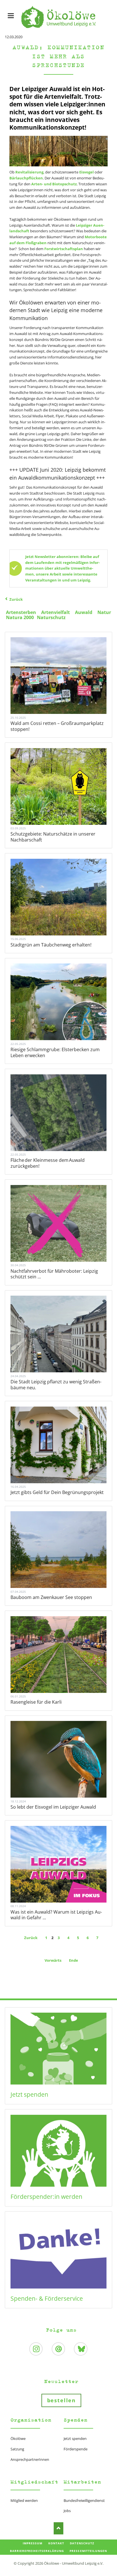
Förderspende (76, 2449)
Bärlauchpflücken (26, 178)
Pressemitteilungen (88, 2551)
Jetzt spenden (29, 2094)
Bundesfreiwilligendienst (84, 2500)
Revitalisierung (29, 172)
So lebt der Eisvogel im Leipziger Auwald (53, 1807)
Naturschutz (51, 617)
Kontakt (56, 2543)
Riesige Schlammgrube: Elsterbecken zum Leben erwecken (55, 1052)
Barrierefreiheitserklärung (37, 2551)
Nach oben (59, 2528)
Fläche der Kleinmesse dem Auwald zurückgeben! (48, 1163)
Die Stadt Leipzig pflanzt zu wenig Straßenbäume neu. (56, 1385)
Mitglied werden (24, 2500)
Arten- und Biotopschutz (54, 184)
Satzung (17, 2449)
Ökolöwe (18, 2438)
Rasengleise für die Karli (36, 1702)
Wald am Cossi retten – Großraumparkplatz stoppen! (57, 726)
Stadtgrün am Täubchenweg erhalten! (51, 945)
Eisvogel (86, 172)
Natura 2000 (20, 617)
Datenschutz (82, 2543)
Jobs (67, 2511)
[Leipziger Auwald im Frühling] (58, 151)
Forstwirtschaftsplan (64, 249)
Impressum (33, 2543)
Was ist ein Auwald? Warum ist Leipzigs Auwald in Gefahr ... (56, 1915)
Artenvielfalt (56, 612)
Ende (74, 1960)
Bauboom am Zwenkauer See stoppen (51, 1597)
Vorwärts (53, 1960)
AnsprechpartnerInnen (30, 2459)
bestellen (61, 2400)
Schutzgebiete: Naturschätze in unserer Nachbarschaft (53, 837)
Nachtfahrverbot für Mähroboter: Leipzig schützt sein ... (54, 1274)
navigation (11, 16)
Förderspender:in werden (46, 2197)
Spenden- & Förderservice (47, 2298)
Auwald (84, 612)
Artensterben (21, 612)
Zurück (16, 599)
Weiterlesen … (65, 693)
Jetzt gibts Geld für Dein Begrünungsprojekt (57, 1492)
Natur (104, 612)
